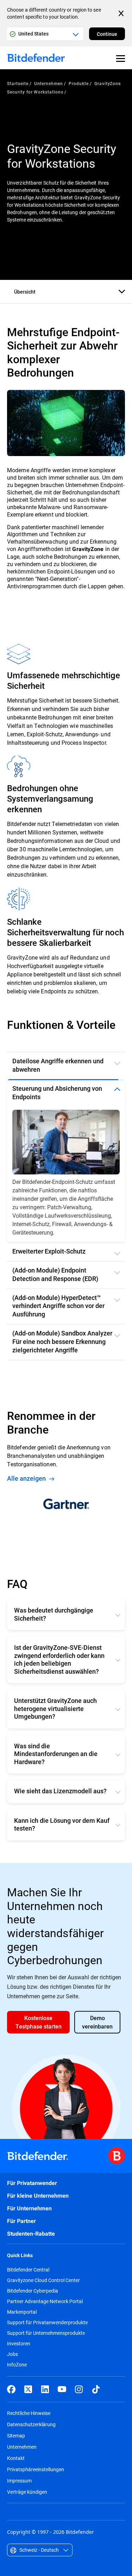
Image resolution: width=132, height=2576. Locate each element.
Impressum (19, 2481)
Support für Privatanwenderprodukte (47, 2322)
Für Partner (21, 2221)
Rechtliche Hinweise (29, 2413)
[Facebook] (11, 2389)
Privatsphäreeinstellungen (36, 2469)
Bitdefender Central (28, 2270)
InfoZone (17, 2365)
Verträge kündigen (27, 2492)
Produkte (79, 83)
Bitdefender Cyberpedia (33, 2291)
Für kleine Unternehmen (38, 2196)
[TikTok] (96, 2389)
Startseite (18, 83)
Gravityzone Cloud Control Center (43, 2280)
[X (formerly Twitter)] (28, 2389)
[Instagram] (79, 2389)
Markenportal (22, 2312)
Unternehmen (49, 83)
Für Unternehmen (29, 2208)
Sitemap (16, 2436)
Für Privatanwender (32, 2183)
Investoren (19, 2344)
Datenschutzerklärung (31, 2424)
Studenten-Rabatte (31, 2234)
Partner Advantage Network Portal (45, 2301)
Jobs (12, 2354)
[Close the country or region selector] (122, 13)
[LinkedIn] (45, 2389)
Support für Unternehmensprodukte (46, 2333)
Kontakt (16, 2458)
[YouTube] (62, 2389)
